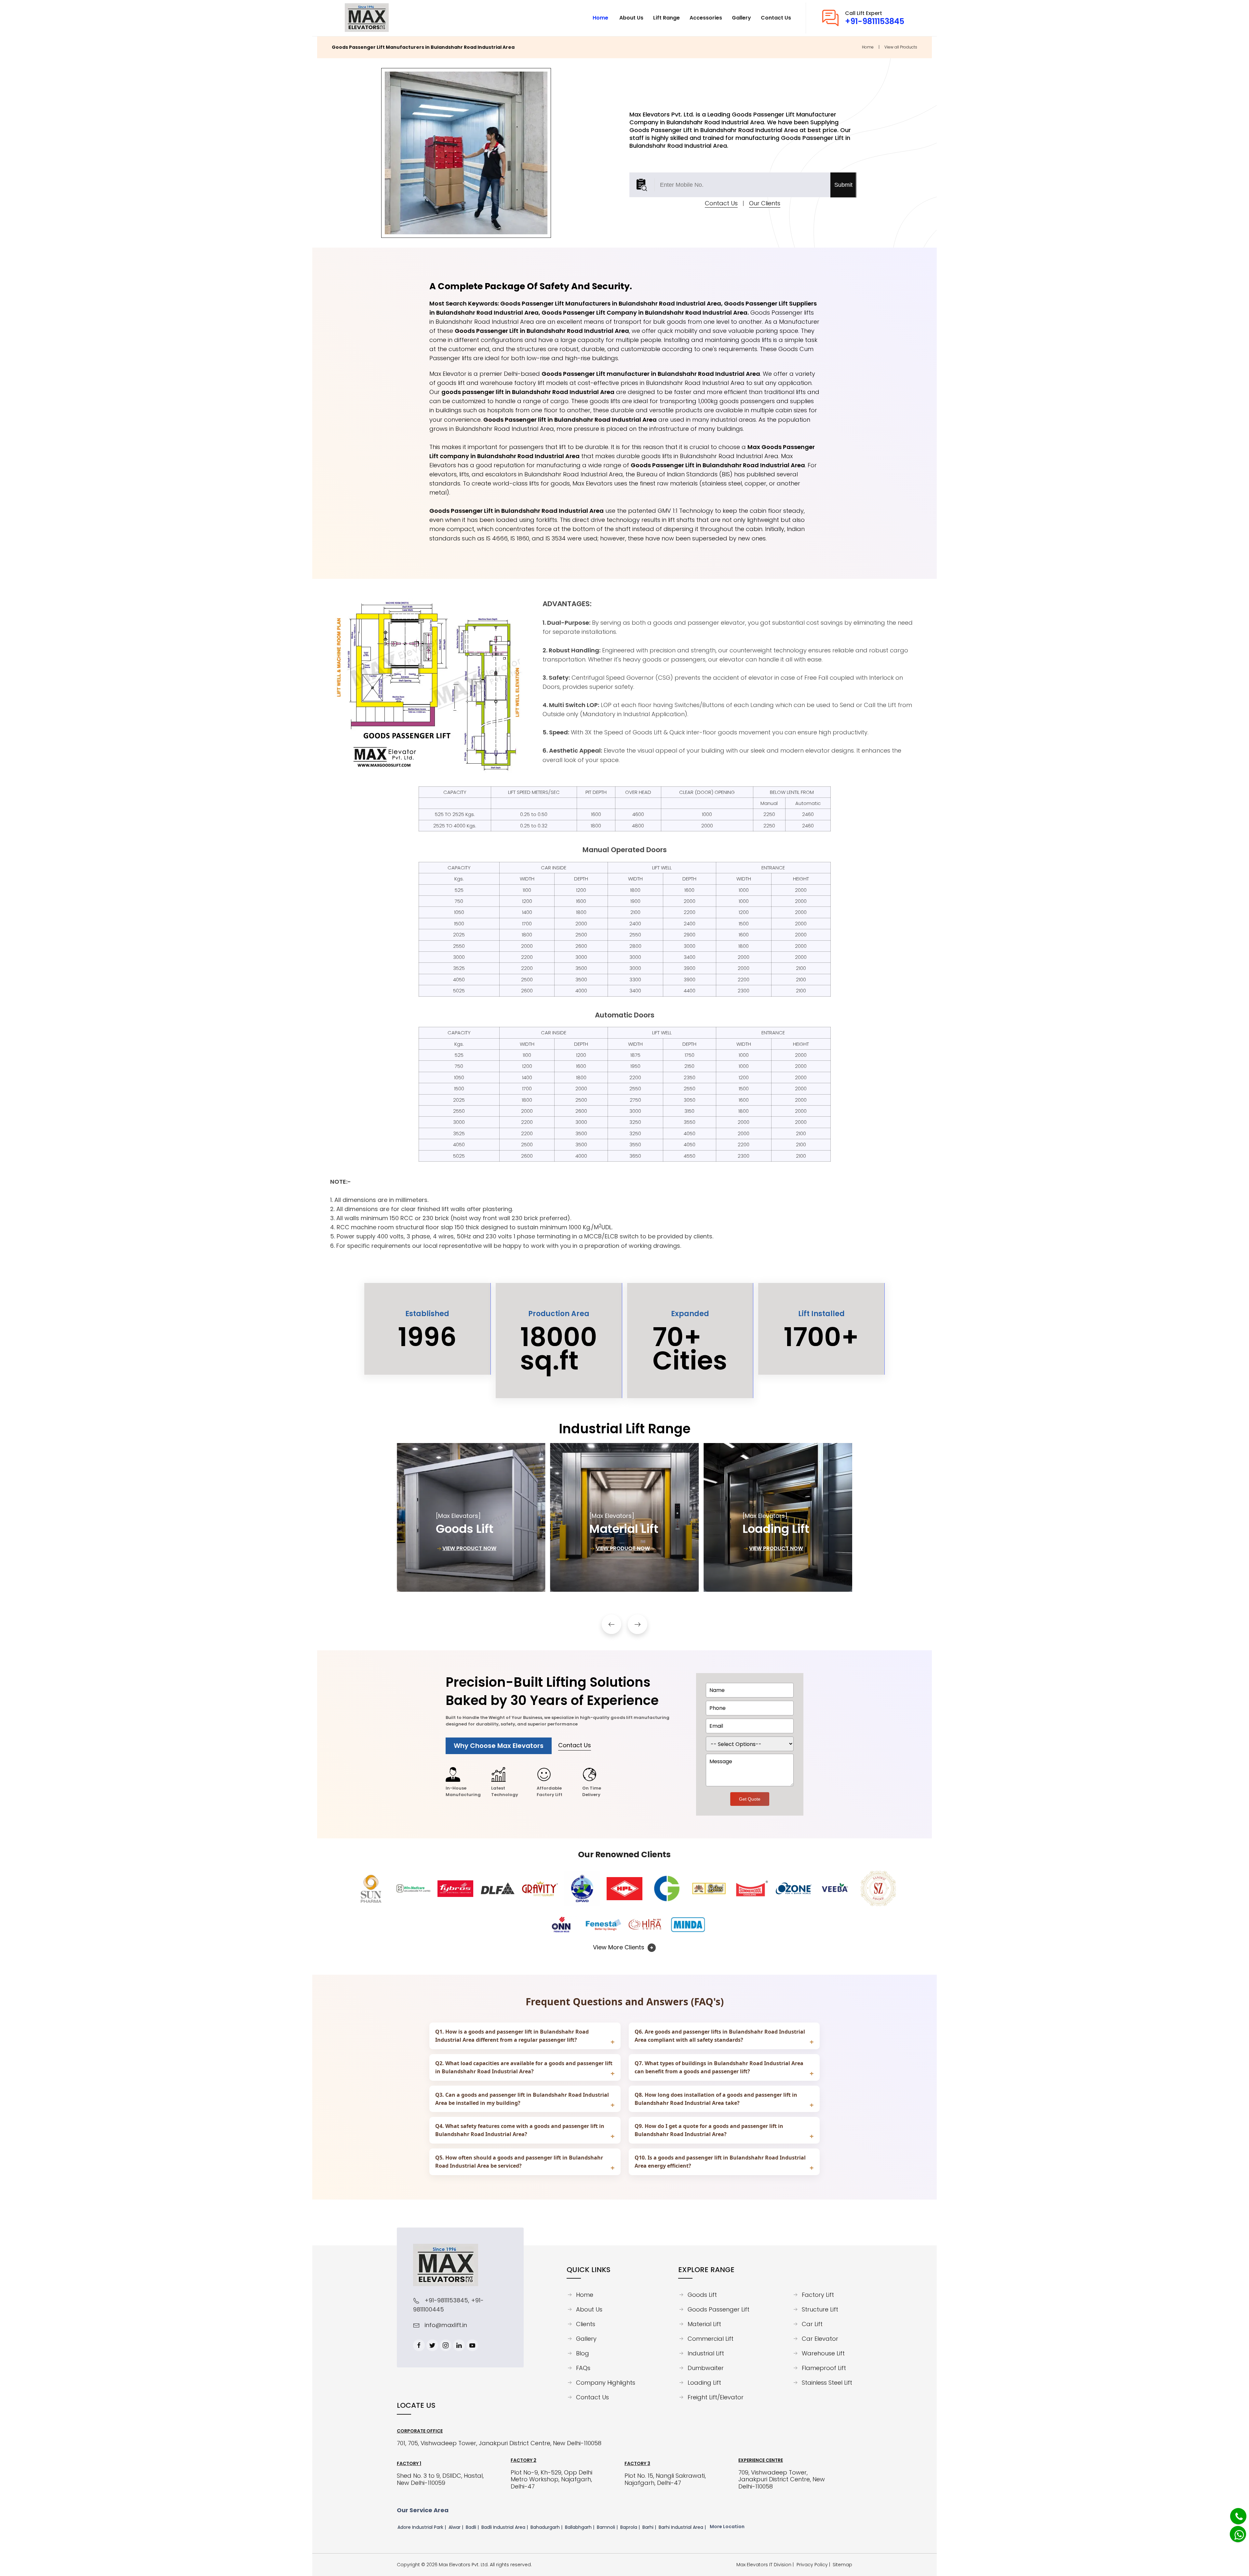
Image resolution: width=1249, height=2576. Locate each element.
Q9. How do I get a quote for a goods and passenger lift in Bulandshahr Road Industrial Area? (709, 2130)
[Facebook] (419, 2345)
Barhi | (650, 2527)
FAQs (583, 2368)
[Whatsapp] (1235, 2531)
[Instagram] (446, 2345)
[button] (611, 1624)
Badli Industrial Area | (505, 2527)
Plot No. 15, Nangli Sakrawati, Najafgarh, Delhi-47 (665, 2479)
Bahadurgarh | (547, 2527)
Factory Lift (818, 2295)
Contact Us (721, 203)
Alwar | (457, 2527)
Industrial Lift (706, 2353)
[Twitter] (432, 2345)
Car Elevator (820, 2339)
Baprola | (631, 2527)
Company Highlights (606, 2383)
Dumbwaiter (706, 2368)
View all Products (901, 47)
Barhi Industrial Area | (683, 2527)
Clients (586, 2324)
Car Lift (812, 2324)
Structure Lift (820, 2310)
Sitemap (842, 2565)
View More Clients (619, 1947)
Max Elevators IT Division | (766, 2565)
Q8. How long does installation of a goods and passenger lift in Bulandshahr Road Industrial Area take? (716, 2099)
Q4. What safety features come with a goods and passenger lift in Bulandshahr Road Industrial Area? (520, 2130)
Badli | (473, 2527)
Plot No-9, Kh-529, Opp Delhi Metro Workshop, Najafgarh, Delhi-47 (551, 2480)
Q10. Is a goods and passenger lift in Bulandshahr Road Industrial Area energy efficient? (720, 2162)
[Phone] (1234, 2513)
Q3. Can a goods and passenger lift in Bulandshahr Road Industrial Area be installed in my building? (522, 2099)
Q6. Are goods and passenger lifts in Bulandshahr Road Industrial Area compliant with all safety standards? (720, 2036)
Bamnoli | (608, 2527)
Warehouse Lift (823, 2353)
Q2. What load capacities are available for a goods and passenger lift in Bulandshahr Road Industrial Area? (524, 2067)
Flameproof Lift (824, 2368)
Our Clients (765, 203)
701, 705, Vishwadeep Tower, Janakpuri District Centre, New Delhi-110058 (499, 2443)
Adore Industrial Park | (422, 2527)
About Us (589, 2310)
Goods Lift (702, 2295)
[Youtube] (472, 2345)
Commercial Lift (711, 2339)
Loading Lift (704, 2383)
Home (868, 47)
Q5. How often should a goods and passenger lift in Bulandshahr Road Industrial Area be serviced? (519, 2162)
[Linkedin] (459, 2345)
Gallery (586, 2339)
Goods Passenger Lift (719, 2310)
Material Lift (704, 2324)
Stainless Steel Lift (827, 2383)
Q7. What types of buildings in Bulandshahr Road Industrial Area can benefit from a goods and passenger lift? (719, 2067)
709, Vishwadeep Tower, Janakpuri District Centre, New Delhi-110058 (782, 2480)
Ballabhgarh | (580, 2527)
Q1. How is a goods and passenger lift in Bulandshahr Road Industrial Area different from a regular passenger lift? (512, 2036)
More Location (727, 2527)
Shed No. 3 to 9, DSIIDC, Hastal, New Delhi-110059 (440, 2479)
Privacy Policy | (815, 2565)
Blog (583, 2353)
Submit (843, 185)
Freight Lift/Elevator (716, 2397)
